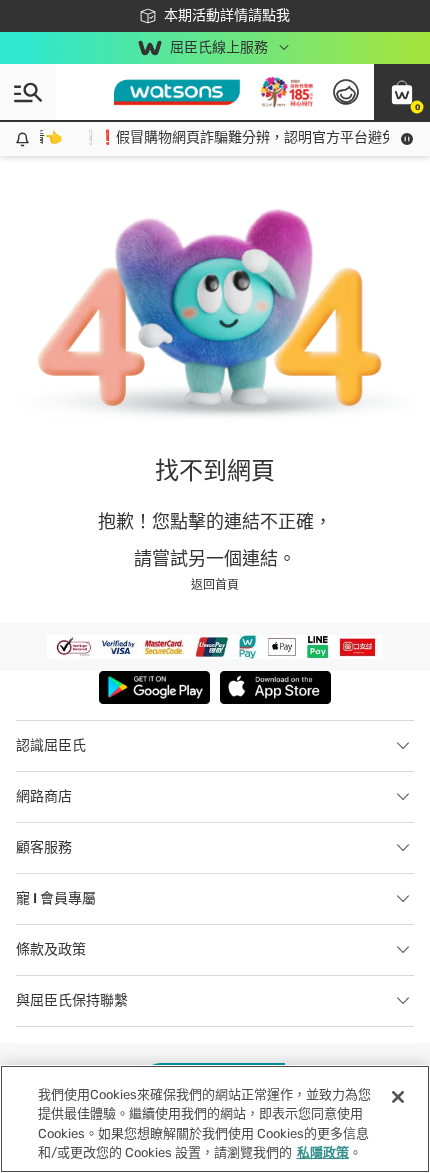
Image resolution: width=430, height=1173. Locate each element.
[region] (215, 1119)
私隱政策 (323, 1152)
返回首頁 (215, 585)
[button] (402, 92)
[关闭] (398, 1097)
